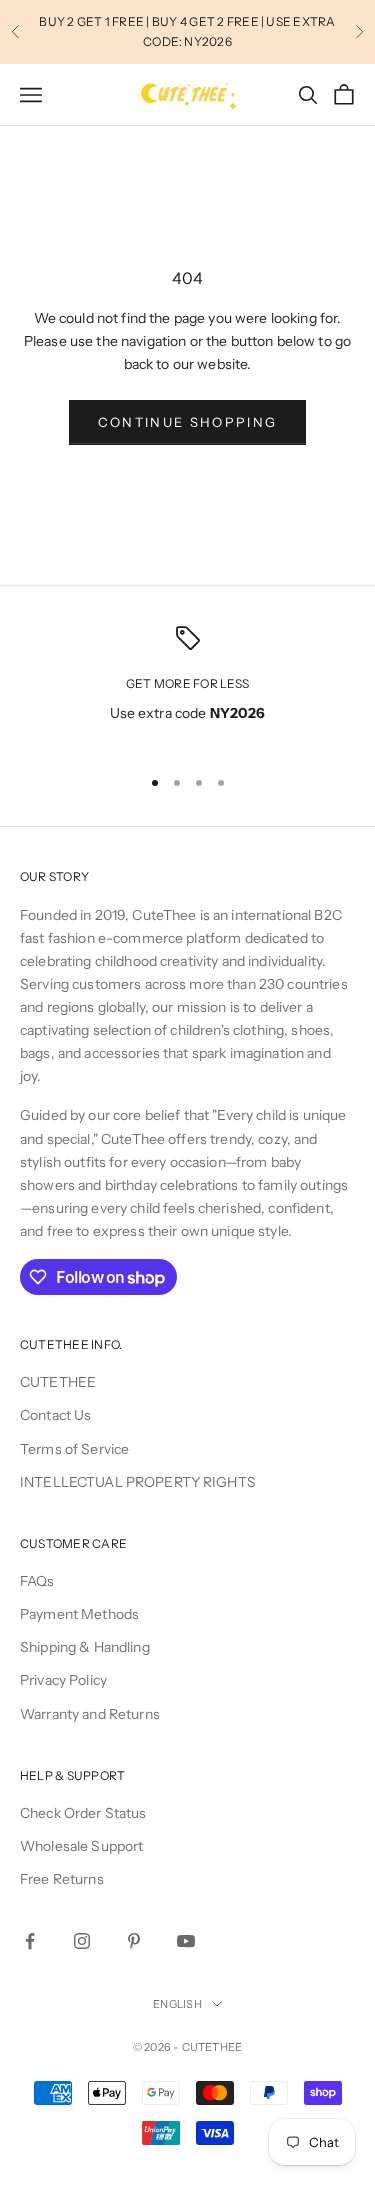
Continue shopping (188, 422)
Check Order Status (83, 1813)
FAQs (37, 1581)
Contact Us (55, 1415)
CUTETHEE (58, 1382)
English (177, 2004)
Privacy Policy (63, 1680)
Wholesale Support (81, 1846)
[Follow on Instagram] (82, 1941)
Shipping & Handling (85, 1647)
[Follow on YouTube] (186, 1941)
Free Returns (62, 1879)
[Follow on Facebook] (30, 1941)
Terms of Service (74, 1449)
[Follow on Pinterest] (134, 1941)
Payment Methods (79, 1614)
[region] (187, 687)
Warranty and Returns (90, 1714)
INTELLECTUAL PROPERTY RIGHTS (138, 1482)
